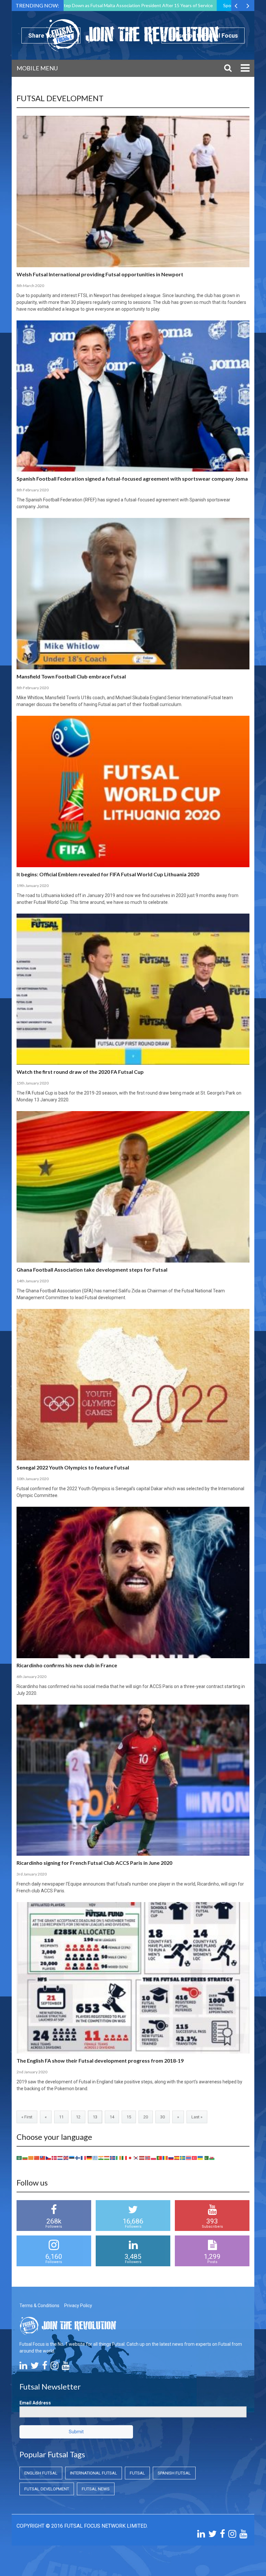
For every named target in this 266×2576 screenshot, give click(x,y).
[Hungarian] (107, 2158)
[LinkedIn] (23, 2367)
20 (146, 2117)
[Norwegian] (148, 2158)
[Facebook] (45, 2367)
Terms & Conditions (39, 2306)
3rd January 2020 (32, 1874)
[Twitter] (35, 2367)
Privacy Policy (78, 2306)
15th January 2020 (33, 1083)
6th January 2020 (31, 1677)
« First (27, 2117)
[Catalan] (31, 2158)
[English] (66, 2158)
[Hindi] (101, 2158)
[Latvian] (142, 2158)
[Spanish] (177, 2158)
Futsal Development (47, 2489)
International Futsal (94, 2473)
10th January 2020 (33, 1479)
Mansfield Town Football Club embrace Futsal (71, 676)
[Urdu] (206, 2158)
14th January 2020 (33, 1281)
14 (112, 2117)
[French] (84, 2158)
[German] (90, 2158)
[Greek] (95, 2158)
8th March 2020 (30, 286)
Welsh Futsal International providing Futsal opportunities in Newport (100, 274)
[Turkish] (195, 2158)
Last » (197, 2117)
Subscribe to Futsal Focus (203, 36)
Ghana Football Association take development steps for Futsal (92, 1270)
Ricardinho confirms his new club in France (67, 1665)
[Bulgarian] (25, 2158)
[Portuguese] (160, 2158)
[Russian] (171, 2158)
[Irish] (119, 2158)
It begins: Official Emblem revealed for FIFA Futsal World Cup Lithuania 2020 (108, 874)
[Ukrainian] (200, 2158)
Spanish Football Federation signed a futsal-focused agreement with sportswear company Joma (132, 479)
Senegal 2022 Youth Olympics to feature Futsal (73, 1467)
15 (129, 2117)
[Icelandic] (113, 2158)
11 (61, 2117)
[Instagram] (54, 2367)
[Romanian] (165, 2158)
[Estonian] (72, 2158)
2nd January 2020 (32, 2072)
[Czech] (49, 2158)
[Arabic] (19, 2158)
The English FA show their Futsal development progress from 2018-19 (100, 2061)
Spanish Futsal (174, 2473)
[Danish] (54, 2158)
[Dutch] (60, 2158)
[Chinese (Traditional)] (43, 2158)
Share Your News (51, 36)
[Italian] (125, 2158)
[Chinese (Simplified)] (37, 2158)
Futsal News (96, 2489)
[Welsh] (212, 2158)
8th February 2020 (33, 490)
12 (78, 2117)
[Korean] (136, 2158)
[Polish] (154, 2158)
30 (163, 2117)
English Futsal (41, 2473)
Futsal (137, 2473)
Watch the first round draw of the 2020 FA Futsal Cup (80, 1072)
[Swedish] (183, 2158)
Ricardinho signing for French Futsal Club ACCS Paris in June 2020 (94, 1863)
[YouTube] (66, 2367)
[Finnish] (78, 2158)
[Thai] (189, 2158)
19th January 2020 (33, 886)
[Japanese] (130, 2158)
